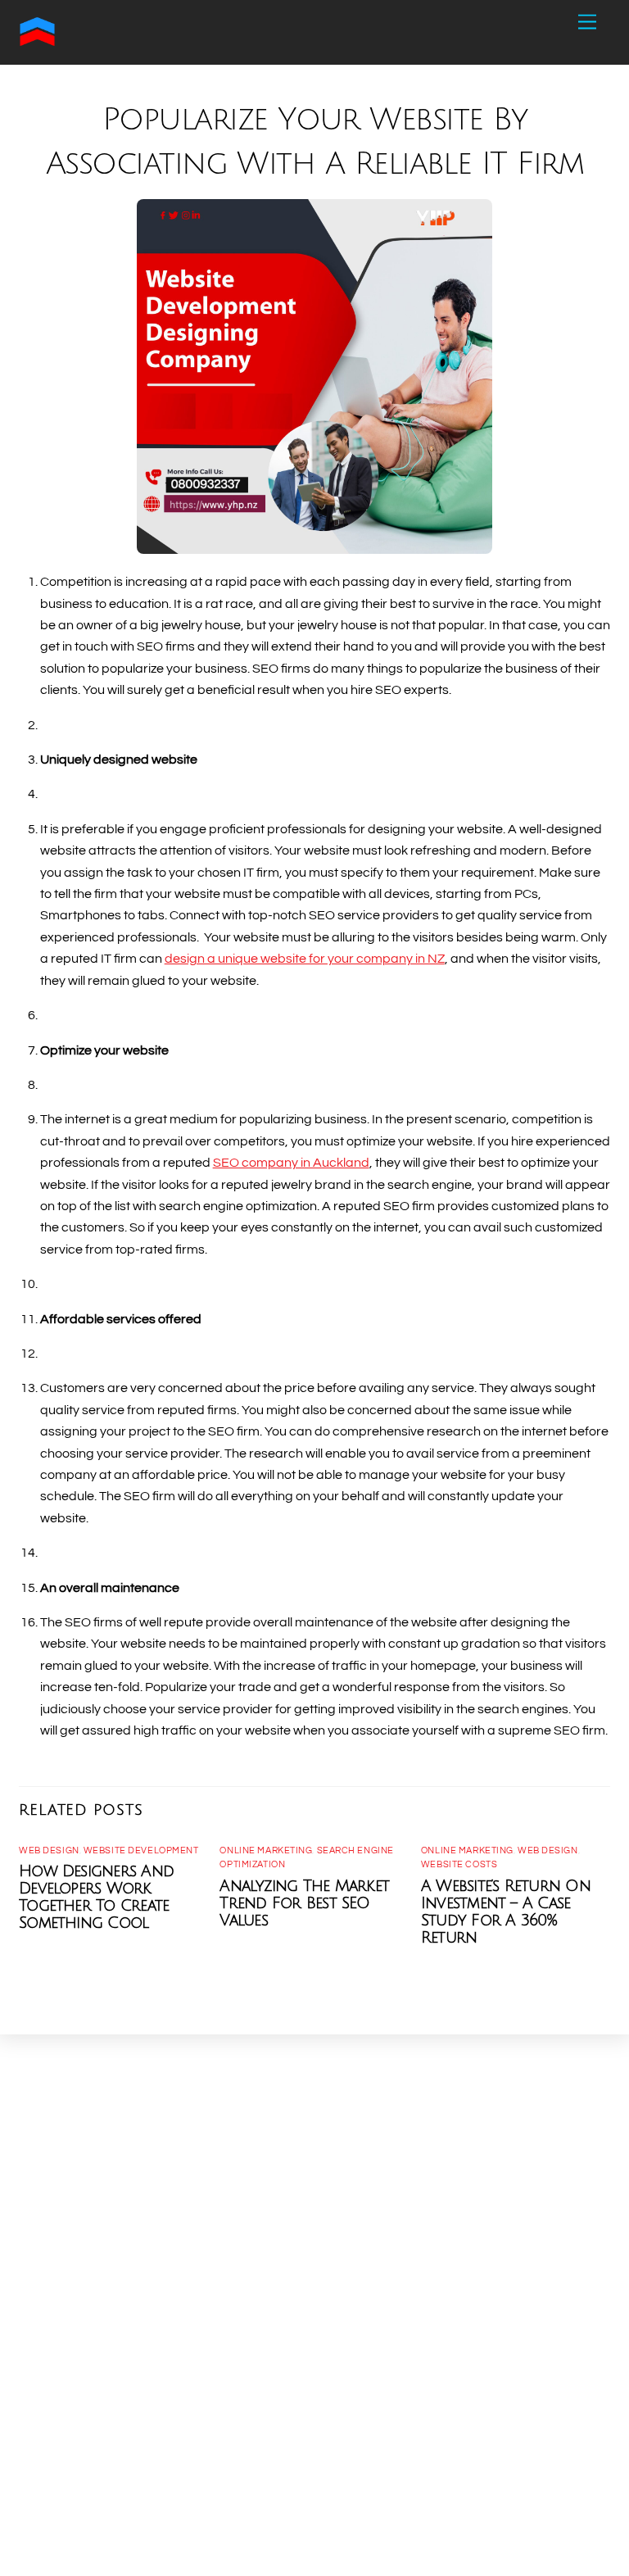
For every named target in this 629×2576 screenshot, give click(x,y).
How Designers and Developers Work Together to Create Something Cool (96, 1897)
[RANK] (37, 43)
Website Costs (459, 1864)
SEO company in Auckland (291, 1163)
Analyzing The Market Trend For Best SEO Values (304, 1903)
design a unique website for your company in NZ (305, 959)
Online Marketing (266, 1850)
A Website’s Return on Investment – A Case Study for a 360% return (506, 1912)
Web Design (49, 1850)
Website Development (141, 1850)
